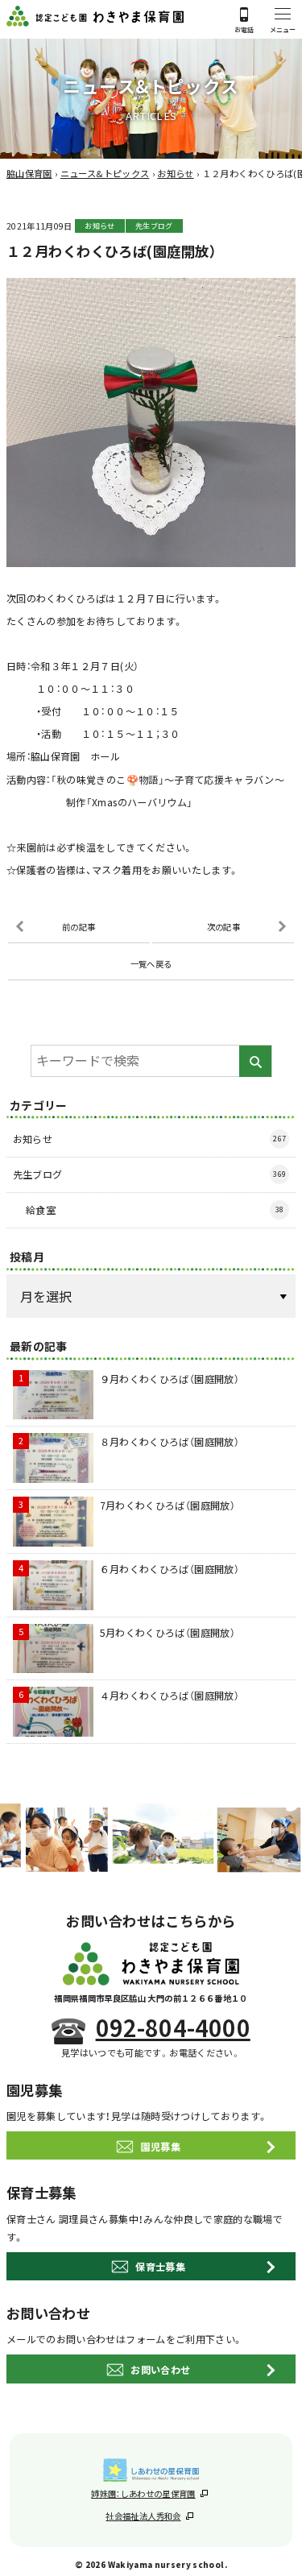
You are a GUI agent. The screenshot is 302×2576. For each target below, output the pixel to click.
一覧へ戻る (151, 964)
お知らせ (99, 226)
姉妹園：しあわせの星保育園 (143, 2493)
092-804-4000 (173, 2028)
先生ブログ (154, 226)
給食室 (155, 1209)
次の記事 (223, 927)
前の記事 (79, 927)
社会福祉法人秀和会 (143, 2516)
